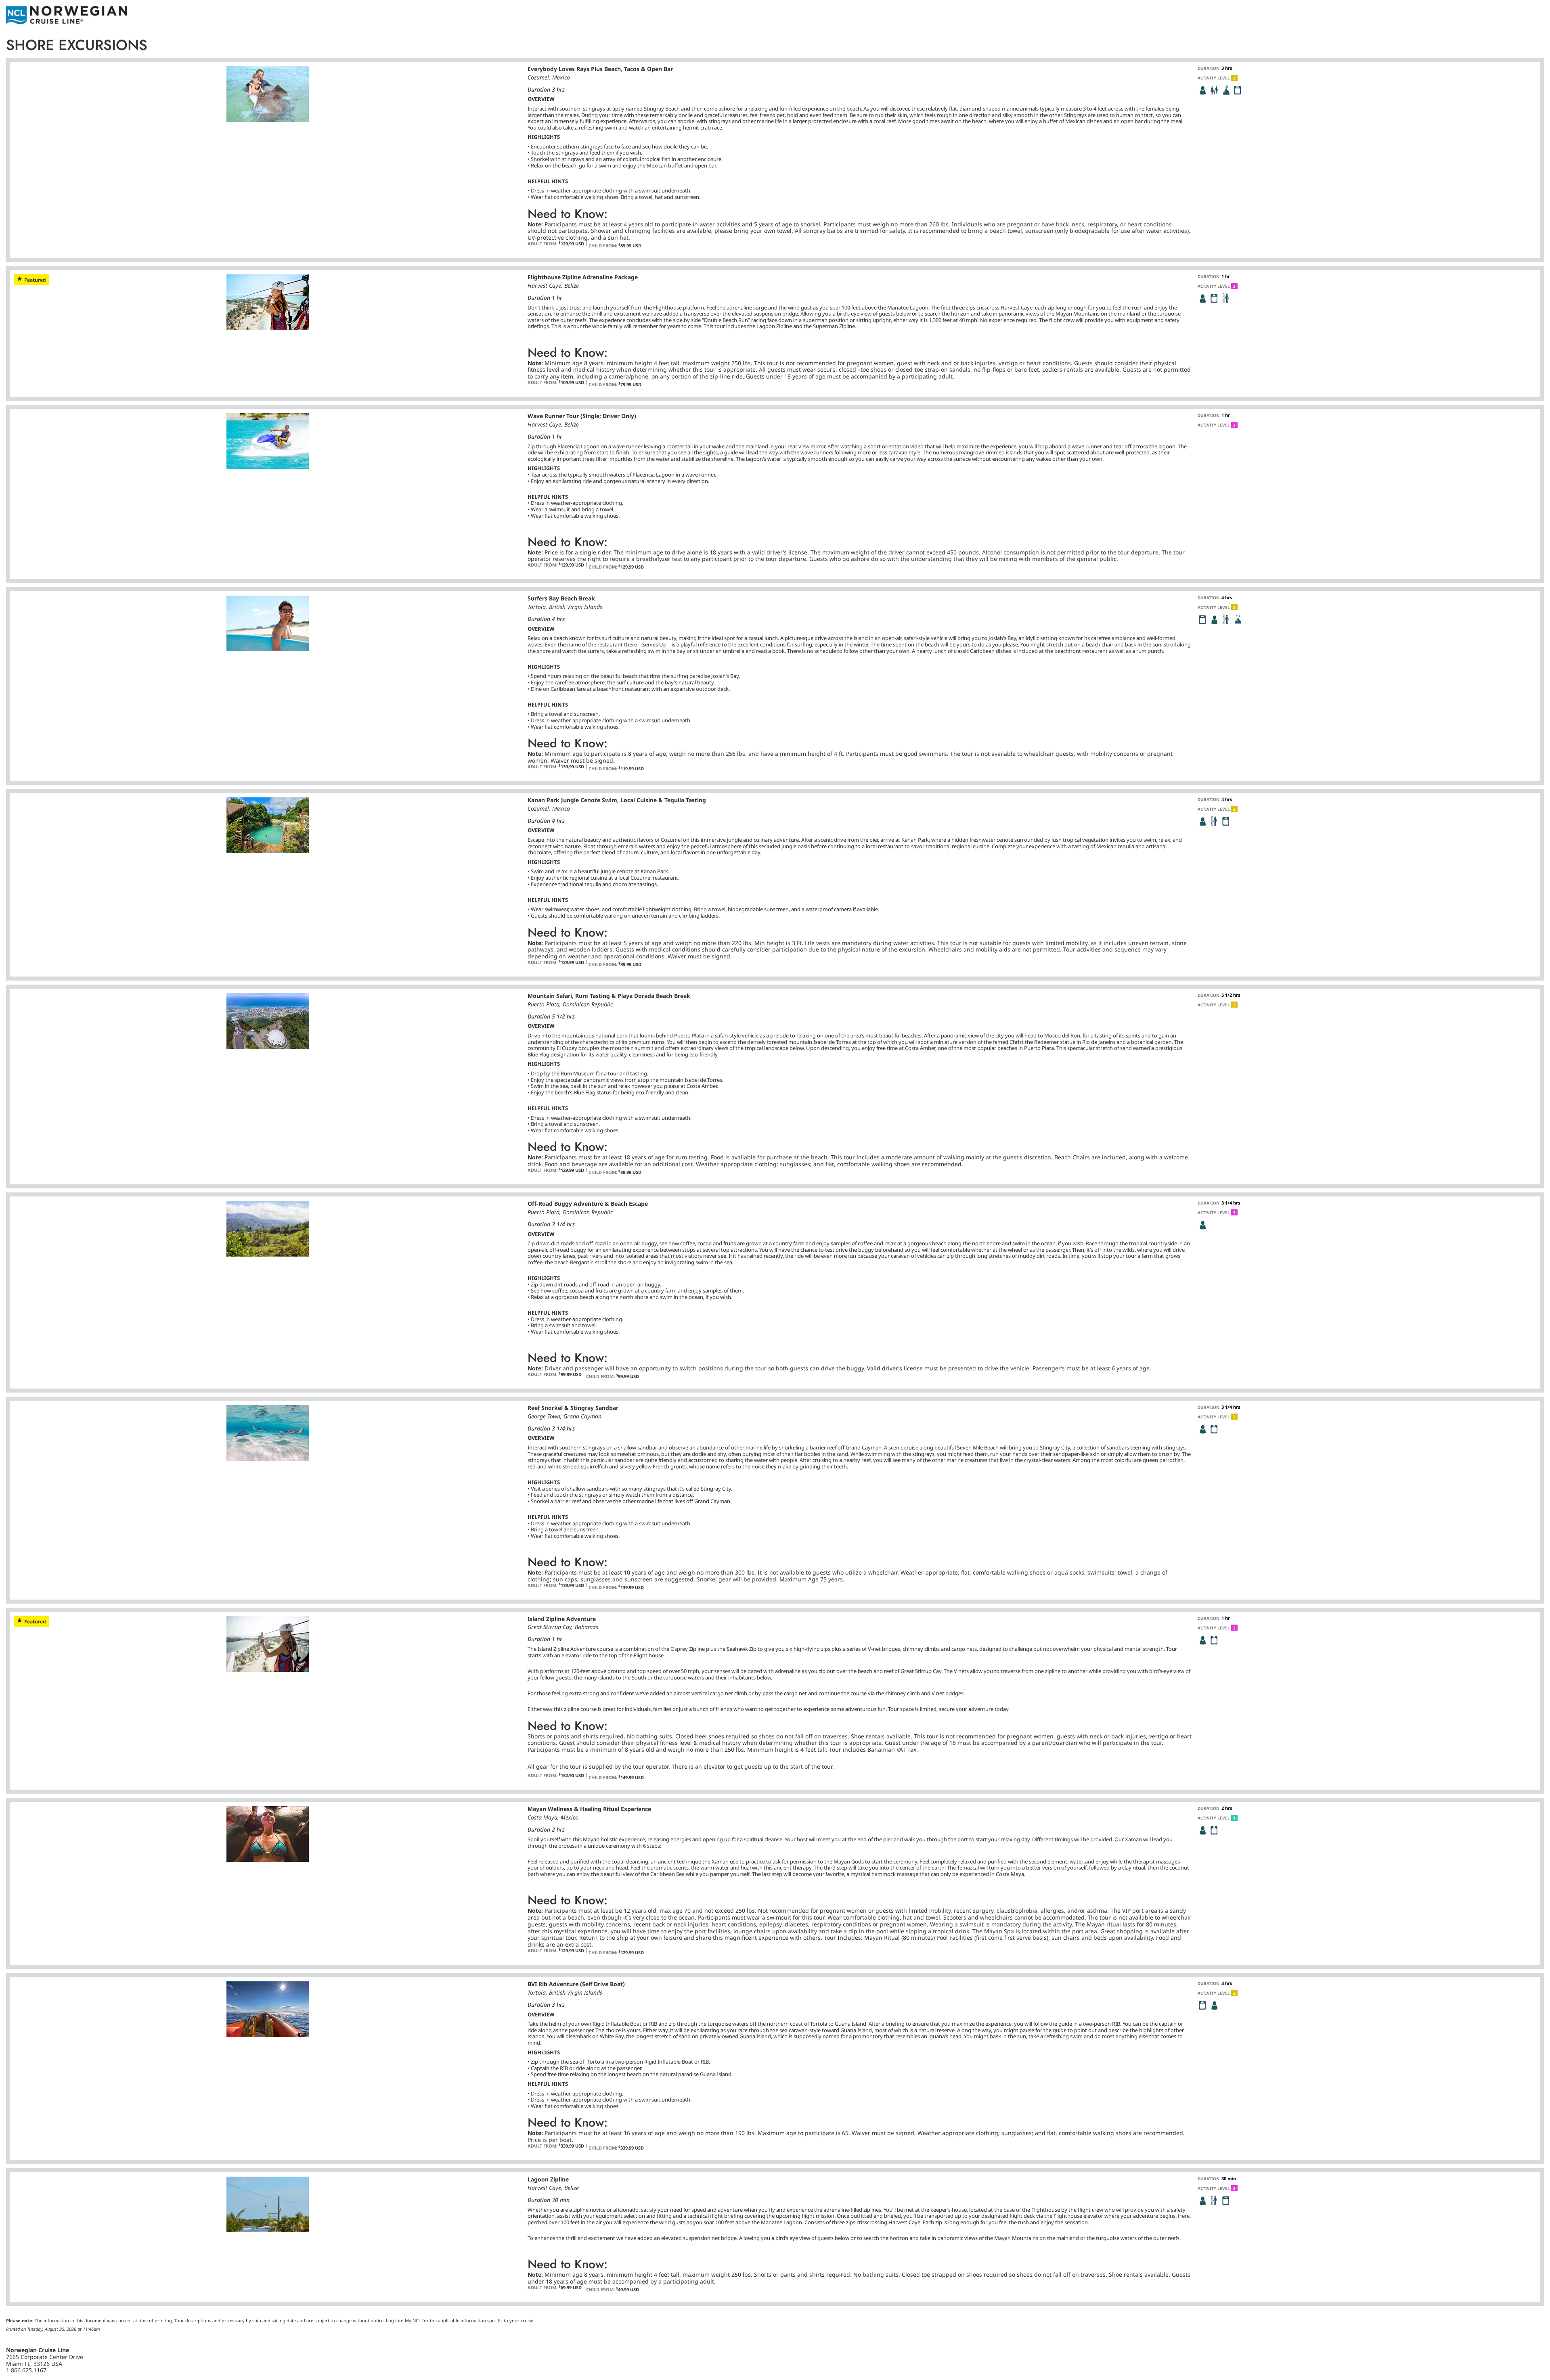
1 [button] (1234, 1818)
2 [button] (1234, 78)
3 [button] (1234, 286)
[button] (1203, 90)
